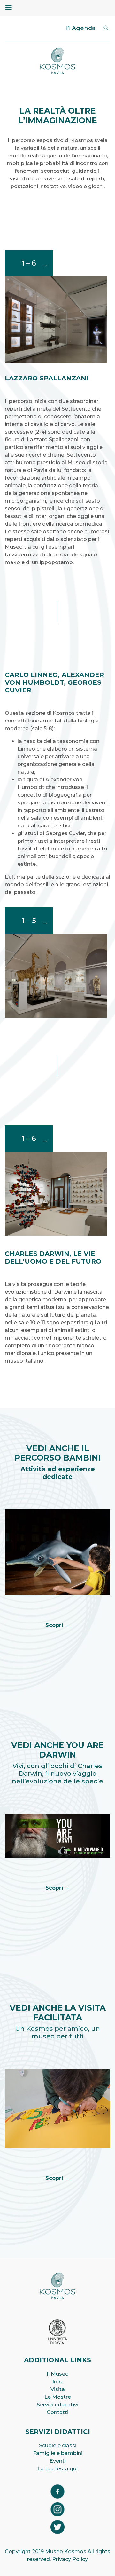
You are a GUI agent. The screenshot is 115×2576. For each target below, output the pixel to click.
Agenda (84, 28)
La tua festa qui (57, 2469)
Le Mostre (58, 2397)
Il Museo (58, 2374)
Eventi (58, 2461)
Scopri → (57, 1625)
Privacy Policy (70, 2559)
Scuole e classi (58, 2446)
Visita (58, 2389)
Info (57, 2382)
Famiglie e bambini (58, 2453)
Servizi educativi (57, 2405)
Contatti (57, 2412)
